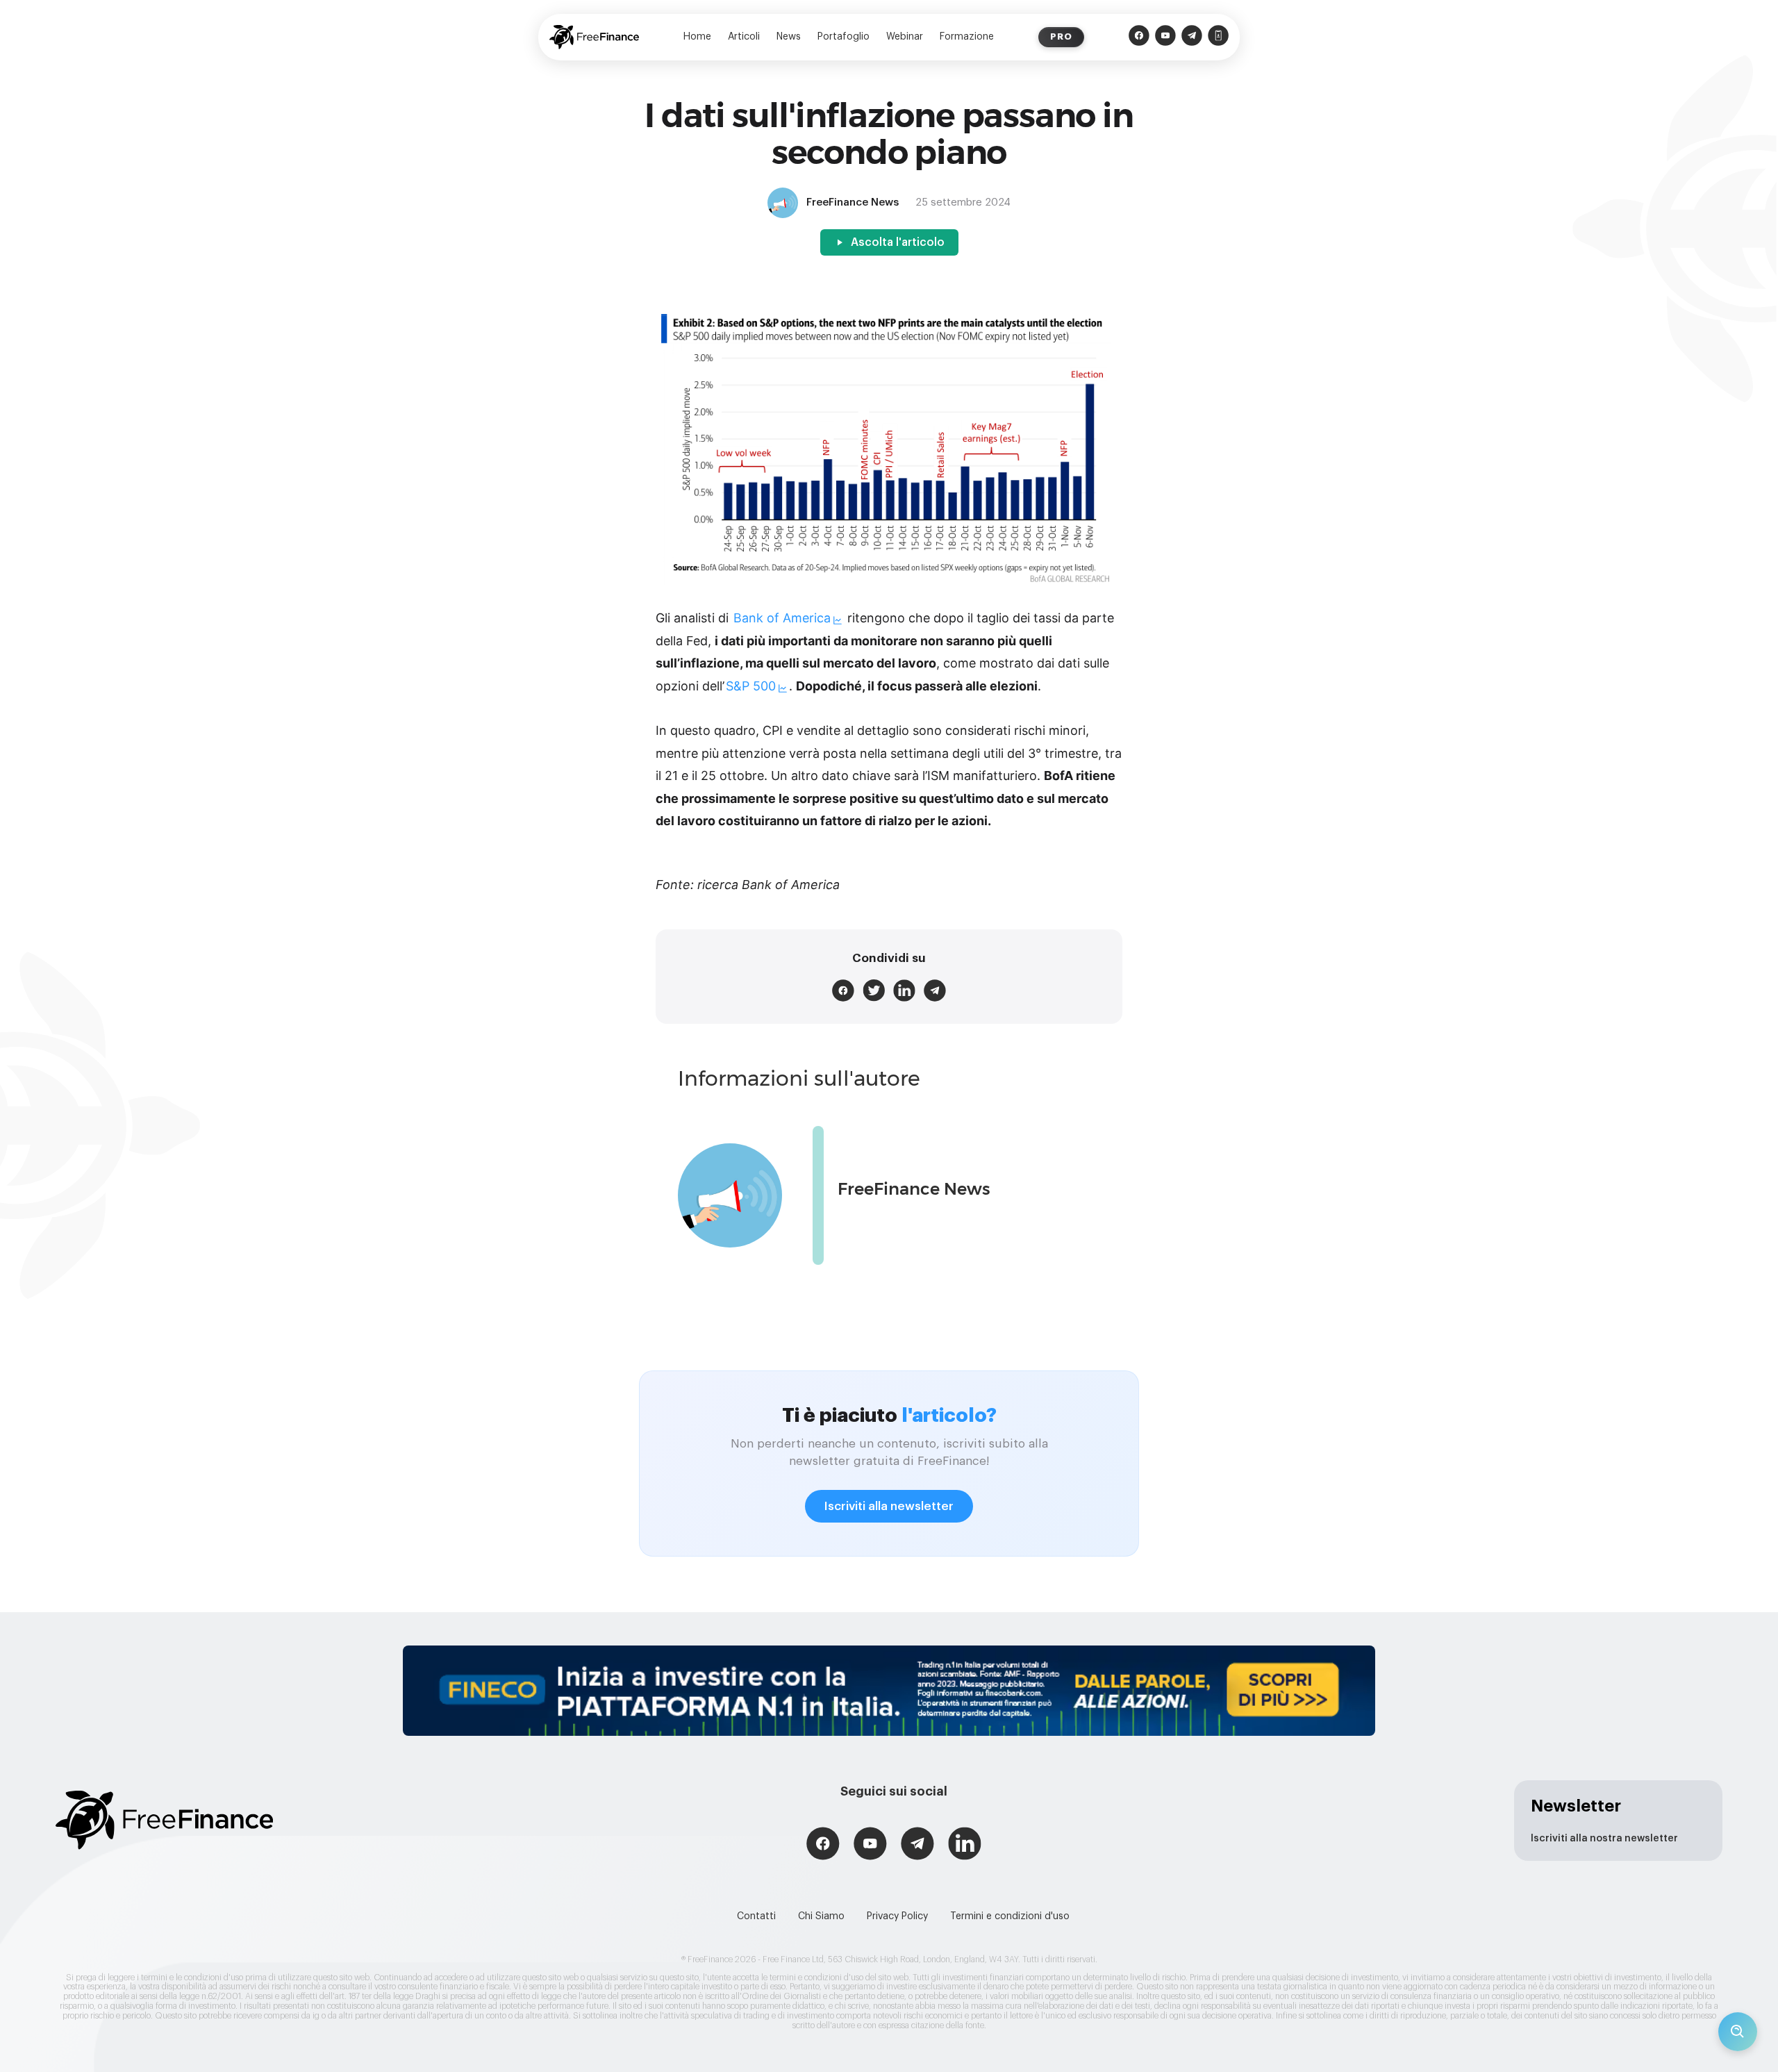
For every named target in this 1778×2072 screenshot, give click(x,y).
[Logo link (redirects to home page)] (594, 37)
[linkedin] (904, 991)
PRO (1061, 36)
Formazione (967, 37)
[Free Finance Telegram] (1192, 37)
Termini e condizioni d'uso (1010, 1916)
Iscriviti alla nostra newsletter (1604, 1839)
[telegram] (935, 991)
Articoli (744, 37)
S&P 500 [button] (751, 686)
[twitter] (874, 991)
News (789, 37)
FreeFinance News (914, 1189)
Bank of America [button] (782, 618)
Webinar (905, 37)
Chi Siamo (821, 1916)
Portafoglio (844, 37)
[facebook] (843, 991)
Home (697, 37)
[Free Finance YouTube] (1165, 37)
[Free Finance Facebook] (1139, 37)
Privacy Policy (897, 1916)
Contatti (756, 1916)
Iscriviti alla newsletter (889, 1506)
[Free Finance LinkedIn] (965, 1845)
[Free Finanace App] (1218, 37)
